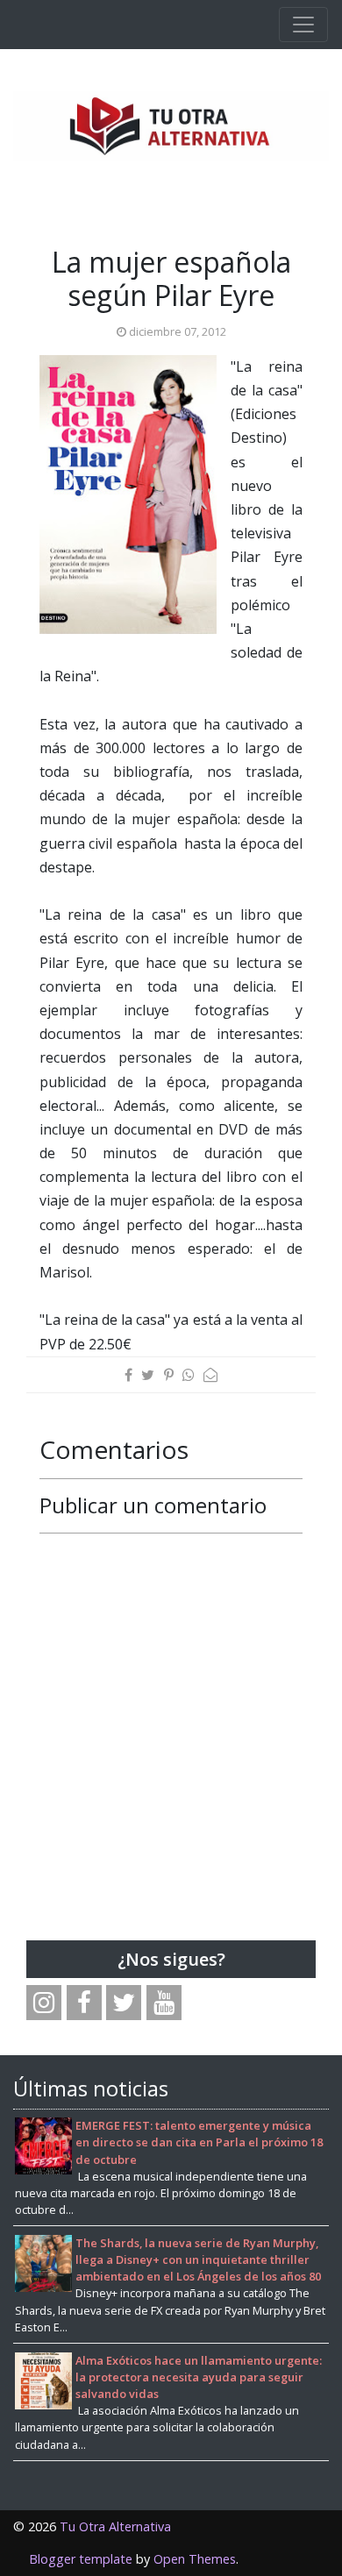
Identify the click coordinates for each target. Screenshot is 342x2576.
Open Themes (195, 2559)
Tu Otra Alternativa (115, 2526)
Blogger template (81, 2559)
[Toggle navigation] (303, 25)
